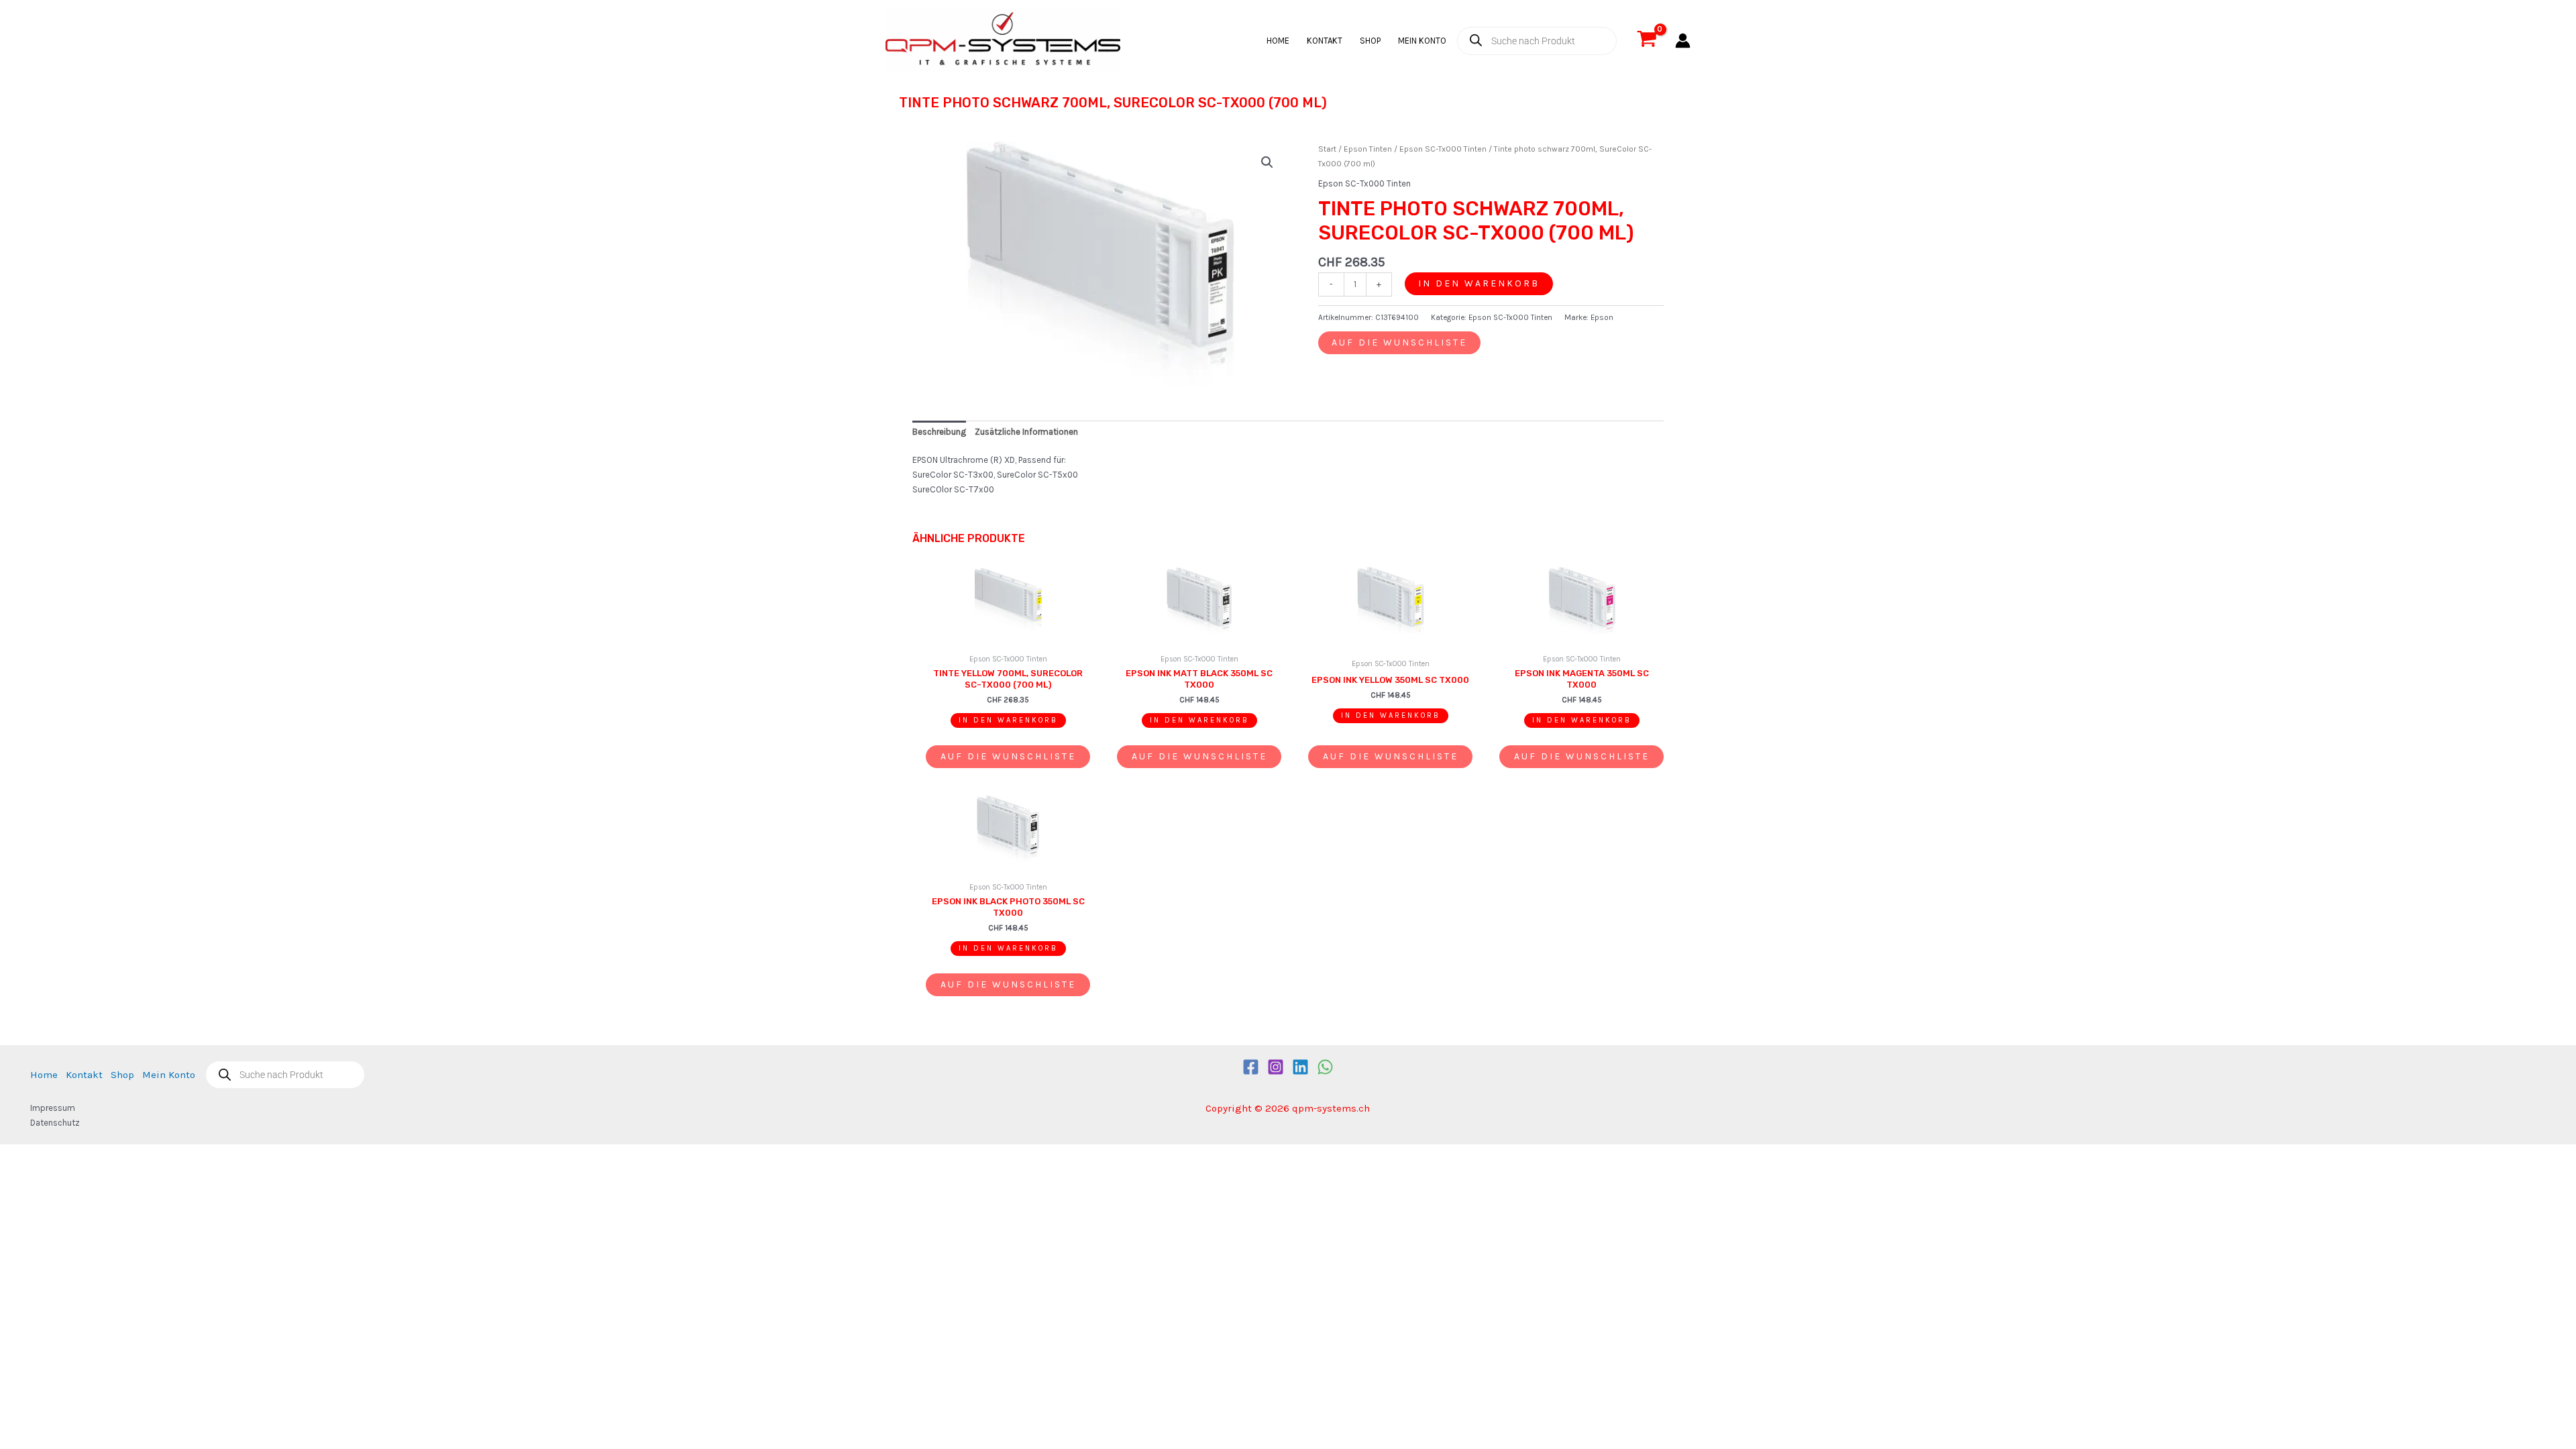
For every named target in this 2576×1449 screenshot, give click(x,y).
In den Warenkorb (1479, 283)
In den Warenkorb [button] (1008, 720)
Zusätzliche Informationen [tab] (1026, 432)
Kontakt (1325, 41)
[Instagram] (1276, 1067)
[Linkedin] (1300, 1067)
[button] (1267, 162)
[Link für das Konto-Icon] (1683, 41)
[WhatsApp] (1325, 1067)
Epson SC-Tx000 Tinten (1443, 149)
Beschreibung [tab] (939, 432)
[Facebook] (1251, 1067)
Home (1278, 41)
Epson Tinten (1368, 149)
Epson (1602, 317)
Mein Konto (1422, 41)
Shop (1370, 41)
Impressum (53, 1108)
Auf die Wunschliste (1399, 342)
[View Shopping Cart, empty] (1647, 41)
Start (1327, 149)
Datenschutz (55, 1123)
